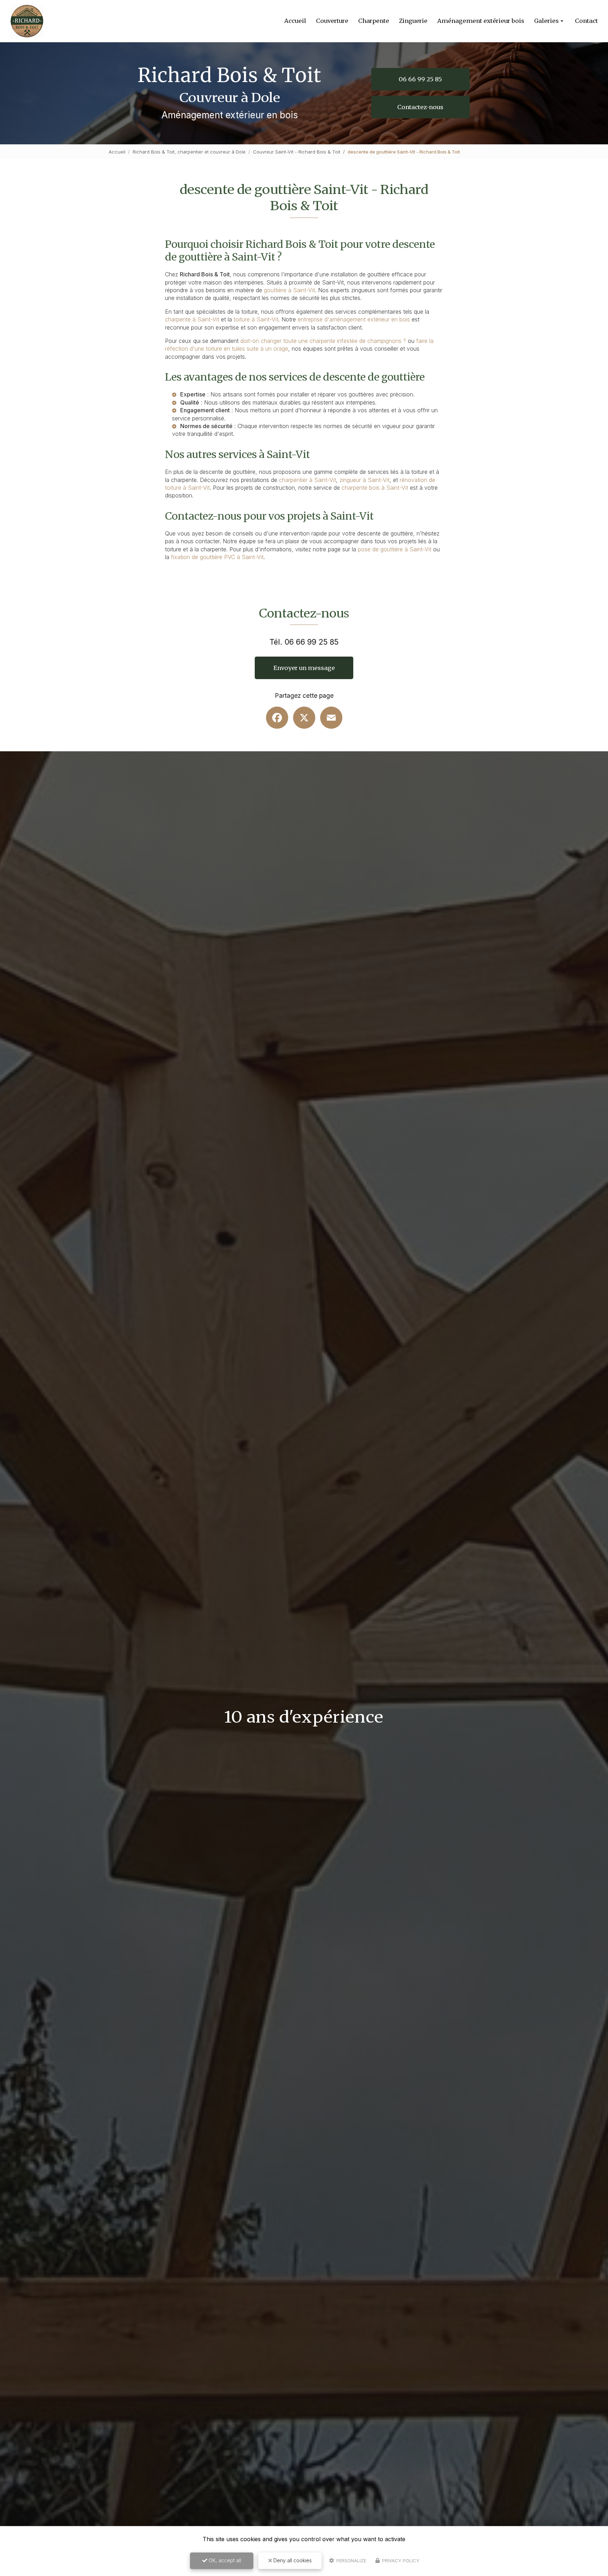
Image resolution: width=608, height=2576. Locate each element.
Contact (586, 21)
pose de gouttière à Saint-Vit (395, 549)
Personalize (351, 2561)
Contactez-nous (420, 107)
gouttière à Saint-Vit (289, 290)
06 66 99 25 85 (420, 79)
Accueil (295, 21)
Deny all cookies (292, 2560)
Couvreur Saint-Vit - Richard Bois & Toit (297, 152)
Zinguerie (413, 21)
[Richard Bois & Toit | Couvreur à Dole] (27, 21)
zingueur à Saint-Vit (365, 480)
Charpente (374, 21)
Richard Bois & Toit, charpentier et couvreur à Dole (189, 152)
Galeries (546, 21)
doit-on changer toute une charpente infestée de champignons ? (323, 341)
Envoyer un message (304, 668)
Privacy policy (400, 2561)
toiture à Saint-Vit (256, 319)
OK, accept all (224, 2560)
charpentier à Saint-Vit (308, 480)
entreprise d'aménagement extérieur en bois (354, 319)
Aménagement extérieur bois (481, 21)
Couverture (332, 21)
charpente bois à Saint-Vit (375, 488)
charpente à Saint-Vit (192, 319)
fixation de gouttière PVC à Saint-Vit (217, 557)
